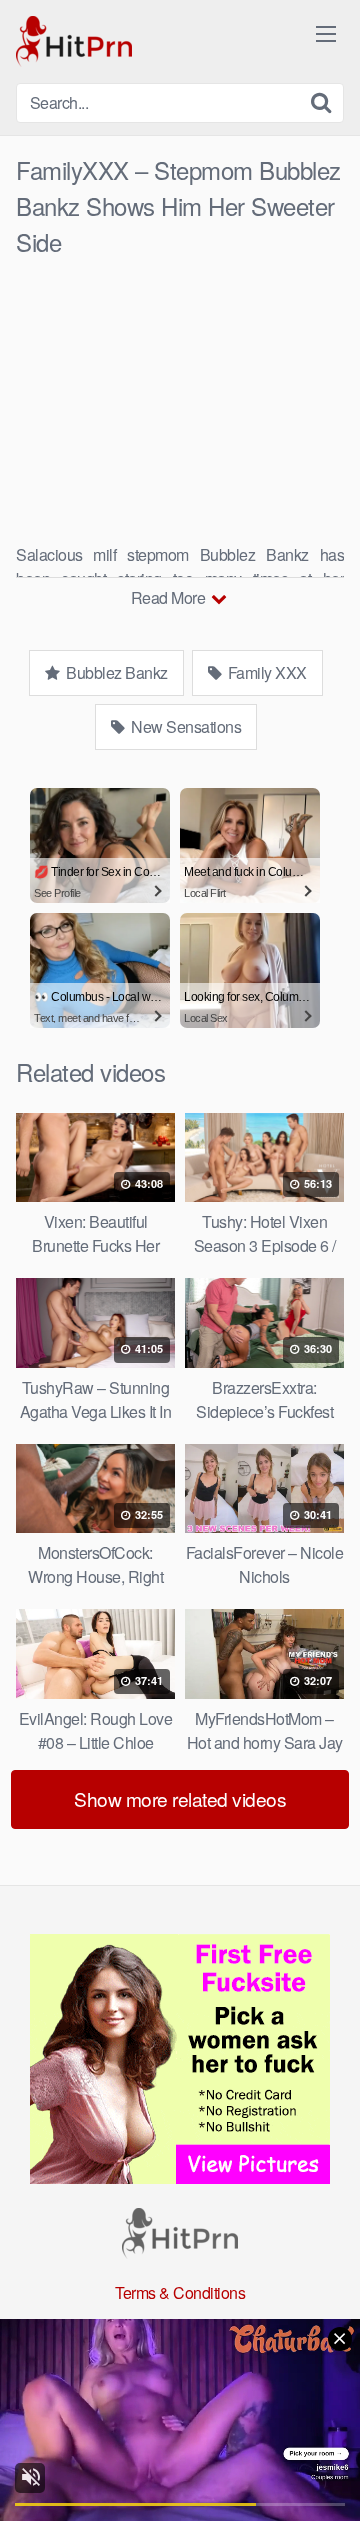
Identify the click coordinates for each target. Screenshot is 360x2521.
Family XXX (265, 672)
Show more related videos (180, 1798)
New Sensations (185, 726)
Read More (170, 597)
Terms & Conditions (180, 2292)
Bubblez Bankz (115, 672)
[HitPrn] (74, 41)
